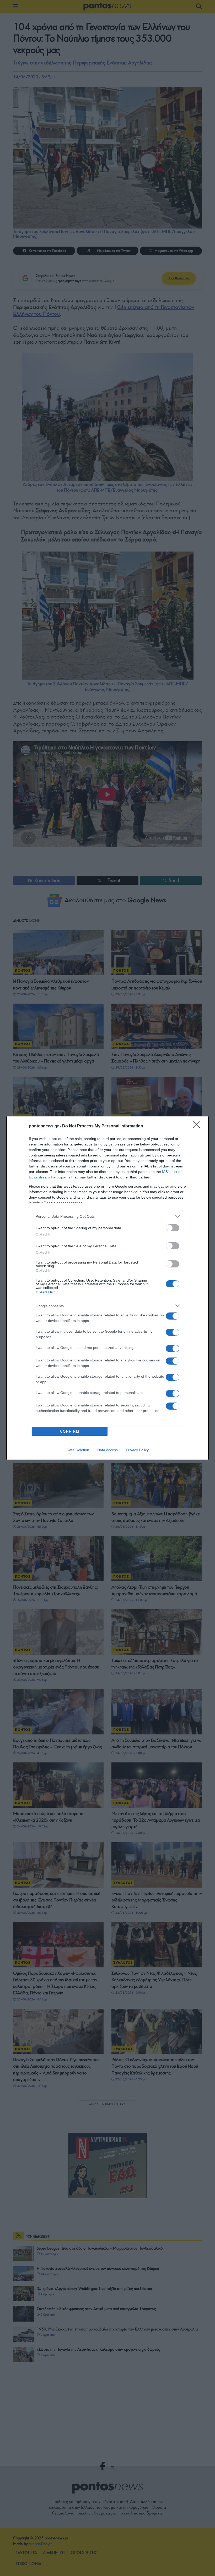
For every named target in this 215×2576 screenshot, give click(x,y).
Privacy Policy (137, 1450)
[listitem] (107, 1216)
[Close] (198, 1126)
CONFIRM (70, 1431)
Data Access (107, 1450)
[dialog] (107, 1288)
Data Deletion (78, 1450)
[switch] (173, 1228)
